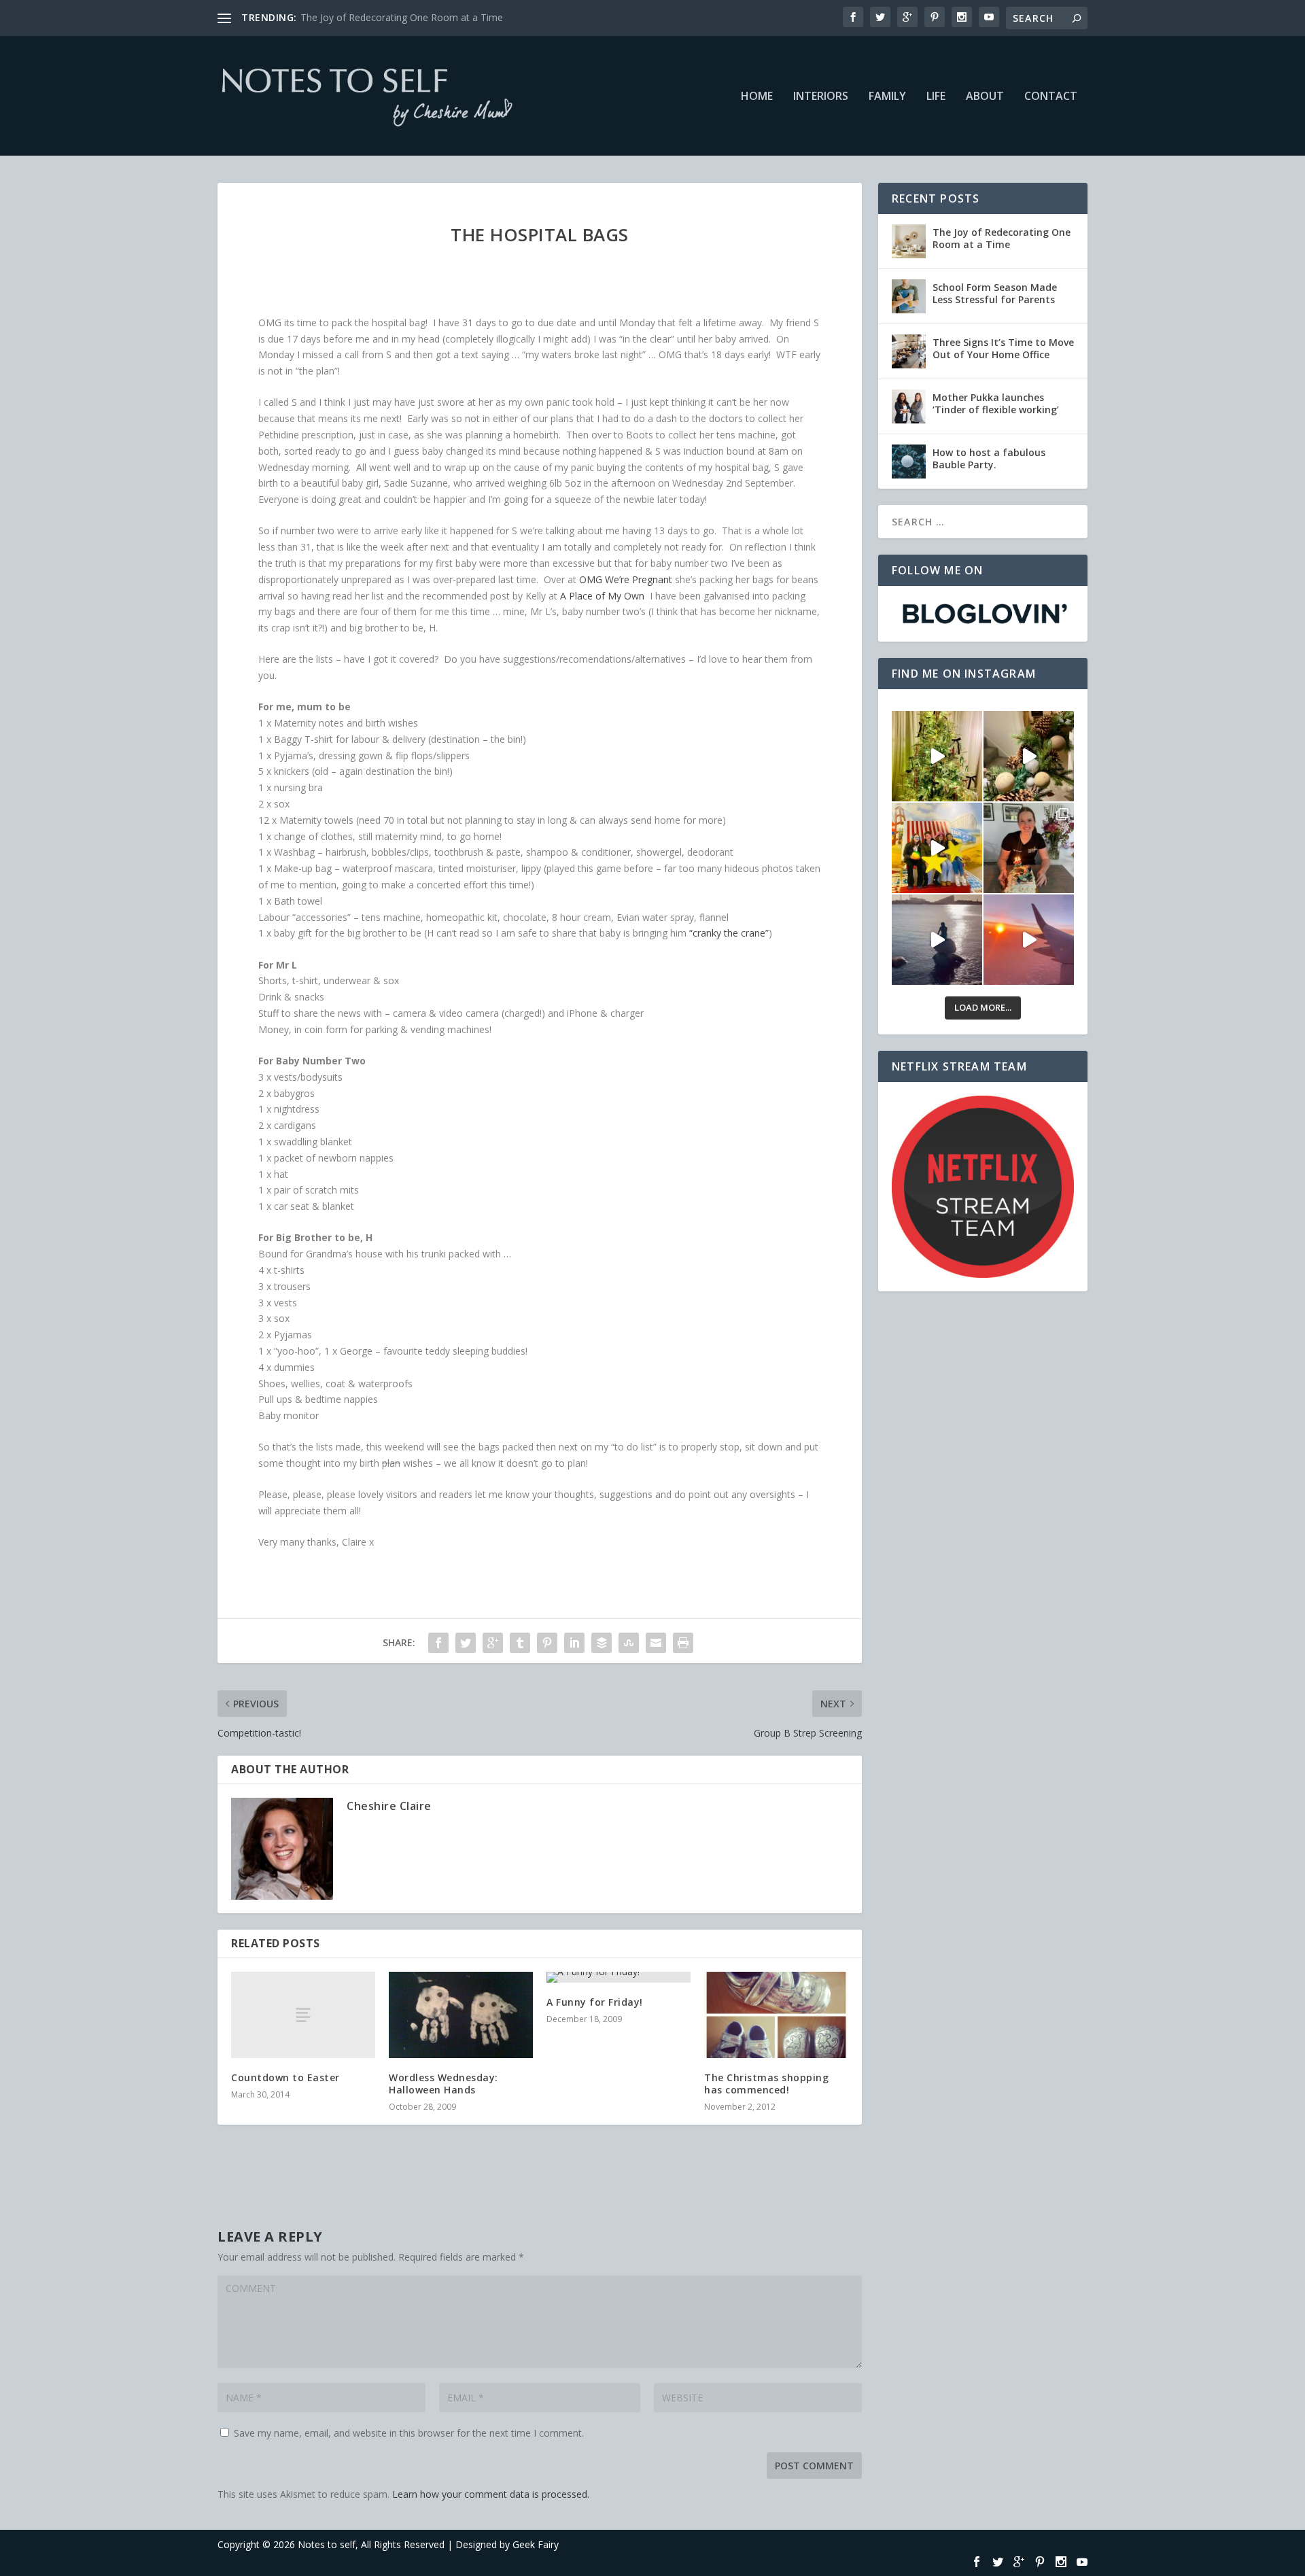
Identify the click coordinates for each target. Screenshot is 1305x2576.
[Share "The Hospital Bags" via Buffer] (602, 1643)
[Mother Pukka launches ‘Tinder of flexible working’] (909, 406)
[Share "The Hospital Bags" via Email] (656, 1643)
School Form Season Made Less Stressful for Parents (995, 293)
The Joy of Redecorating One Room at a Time (1002, 238)
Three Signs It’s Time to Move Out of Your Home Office (1003, 348)
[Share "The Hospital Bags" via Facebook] (438, 1643)
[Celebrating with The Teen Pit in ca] (1029, 848)
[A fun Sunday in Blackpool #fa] (937, 848)
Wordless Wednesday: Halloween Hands (443, 2084)
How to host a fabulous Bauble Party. (989, 458)
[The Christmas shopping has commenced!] (776, 2015)
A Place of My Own (604, 596)
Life (936, 97)
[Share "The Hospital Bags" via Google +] (493, 1643)
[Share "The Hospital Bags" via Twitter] (466, 1643)
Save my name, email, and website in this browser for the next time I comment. (409, 2433)
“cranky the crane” (729, 933)
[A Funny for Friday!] (619, 1977)
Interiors (821, 97)
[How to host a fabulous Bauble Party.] (909, 462)
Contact (1051, 97)
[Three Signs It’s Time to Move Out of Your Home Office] (909, 351)
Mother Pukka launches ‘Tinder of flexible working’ (996, 403)
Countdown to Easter (285, 2077)
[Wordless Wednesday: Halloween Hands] (461, 2015)
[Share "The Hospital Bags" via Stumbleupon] (629, 1643)
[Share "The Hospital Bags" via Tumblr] (520, 1643)
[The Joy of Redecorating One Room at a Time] (909, 241)
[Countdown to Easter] (303, 2015)
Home (757, 97)
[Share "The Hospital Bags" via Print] (683, 1643)
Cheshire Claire (389, 1806)
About (985, 97)
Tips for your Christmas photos (369, 17)
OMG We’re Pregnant (626, 579)
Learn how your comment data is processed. (491, 2494)
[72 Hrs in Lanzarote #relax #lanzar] (1029, 940)
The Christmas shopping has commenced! (766, 2084)
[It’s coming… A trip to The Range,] (1029, 756)
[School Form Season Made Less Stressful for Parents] (909, 296)
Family (887, 97)
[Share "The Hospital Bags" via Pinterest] (547, 1643)
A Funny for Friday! (595, 2002)
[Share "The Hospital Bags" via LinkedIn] (574, 1643)
